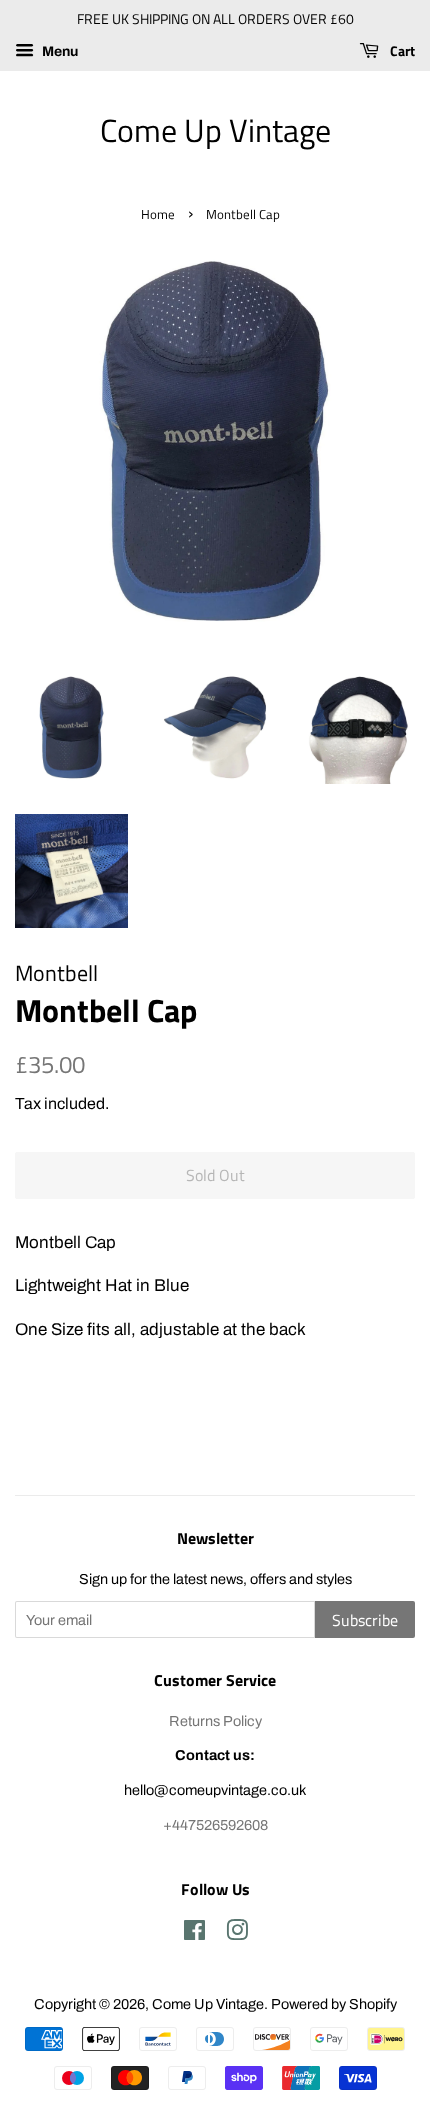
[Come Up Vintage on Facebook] (194, 1934)
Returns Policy (215, 1721)
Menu (58, 51)
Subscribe (365, 1620)
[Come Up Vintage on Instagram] (237, 1934)
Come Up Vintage (215, 130)
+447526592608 (215, 1825)
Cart (401, 50)
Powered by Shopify (334, 2004)
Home (158, 214)
